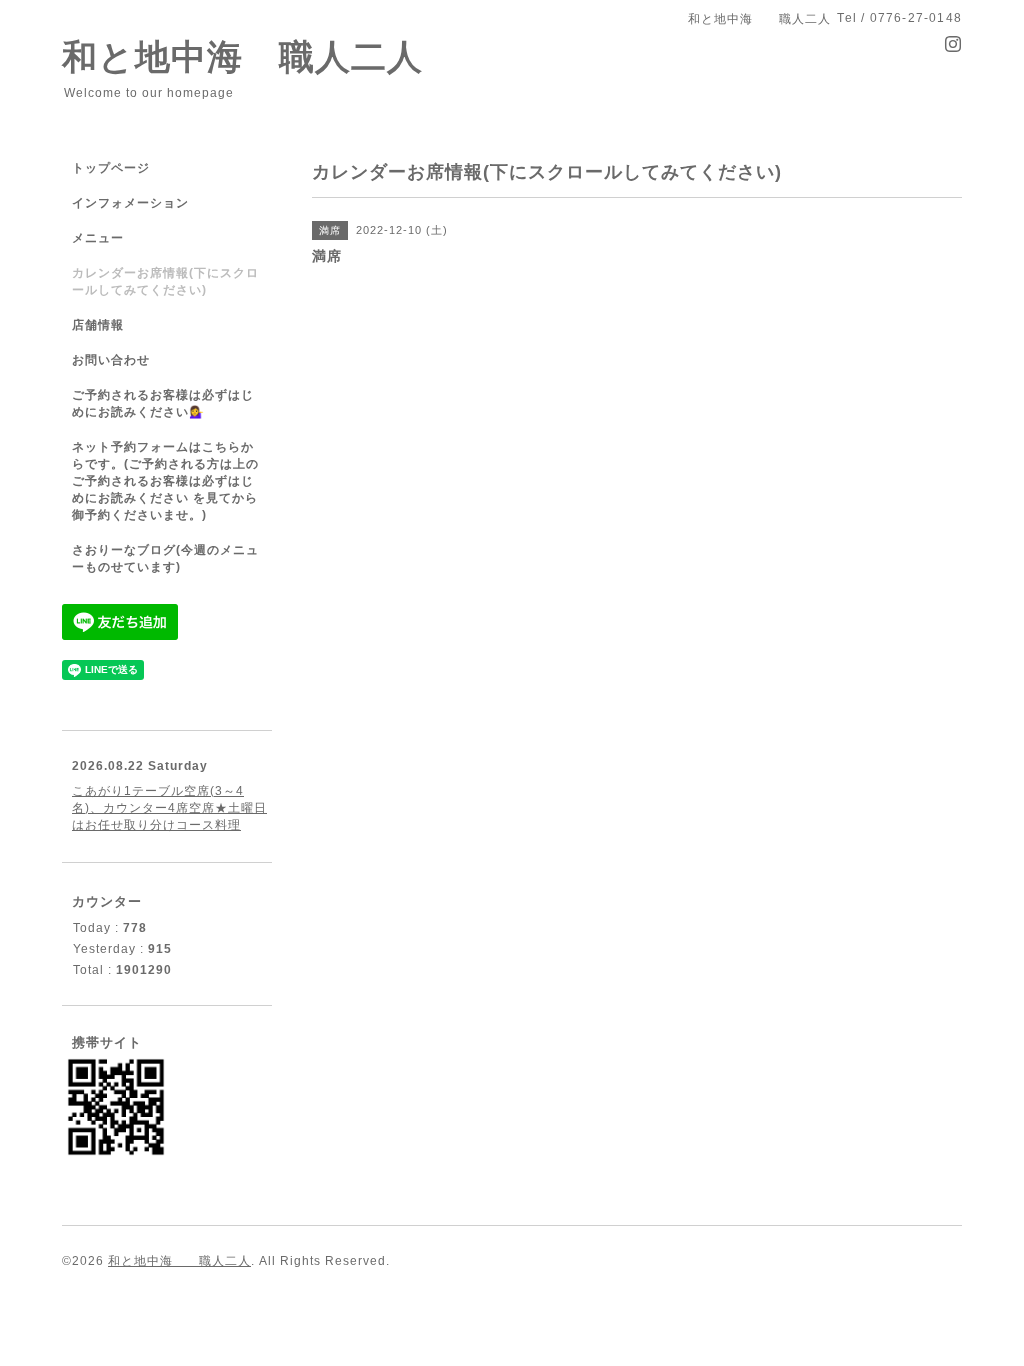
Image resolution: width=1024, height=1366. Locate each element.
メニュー (98, 238)
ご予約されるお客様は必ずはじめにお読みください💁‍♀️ (163, 403)
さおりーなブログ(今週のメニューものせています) (165, 558)
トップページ (111, 168)
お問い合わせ (111, 360)
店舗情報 (98, 325)
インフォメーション (130, 203)
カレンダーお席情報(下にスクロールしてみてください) (165, 281)
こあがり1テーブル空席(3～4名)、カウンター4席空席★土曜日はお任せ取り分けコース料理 (169, 808)
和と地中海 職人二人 (242, 56)
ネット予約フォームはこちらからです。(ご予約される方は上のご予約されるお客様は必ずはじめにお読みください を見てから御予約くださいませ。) (165, 481)
